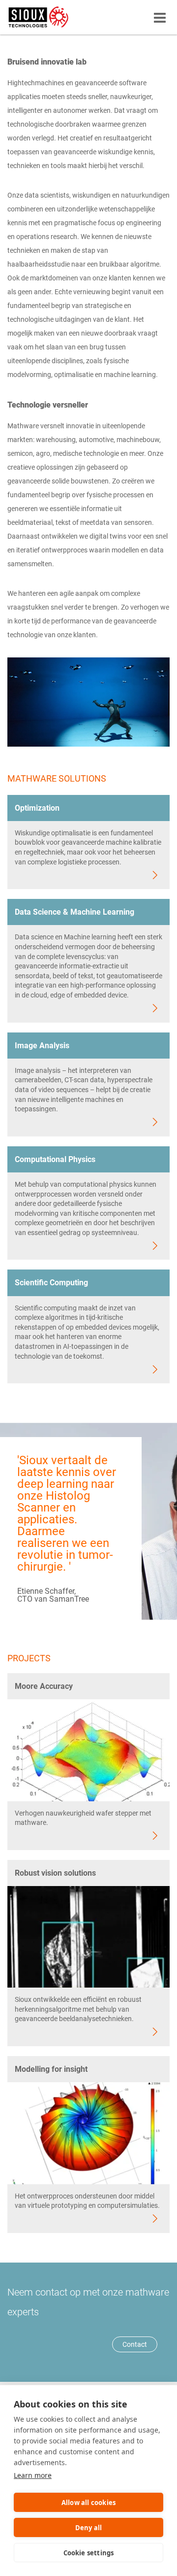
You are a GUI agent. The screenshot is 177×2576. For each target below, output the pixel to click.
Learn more (33, 2475)
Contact (135, 2344)
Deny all (89, 2528)
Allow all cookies (88, 2503)
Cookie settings (89, 2553)
